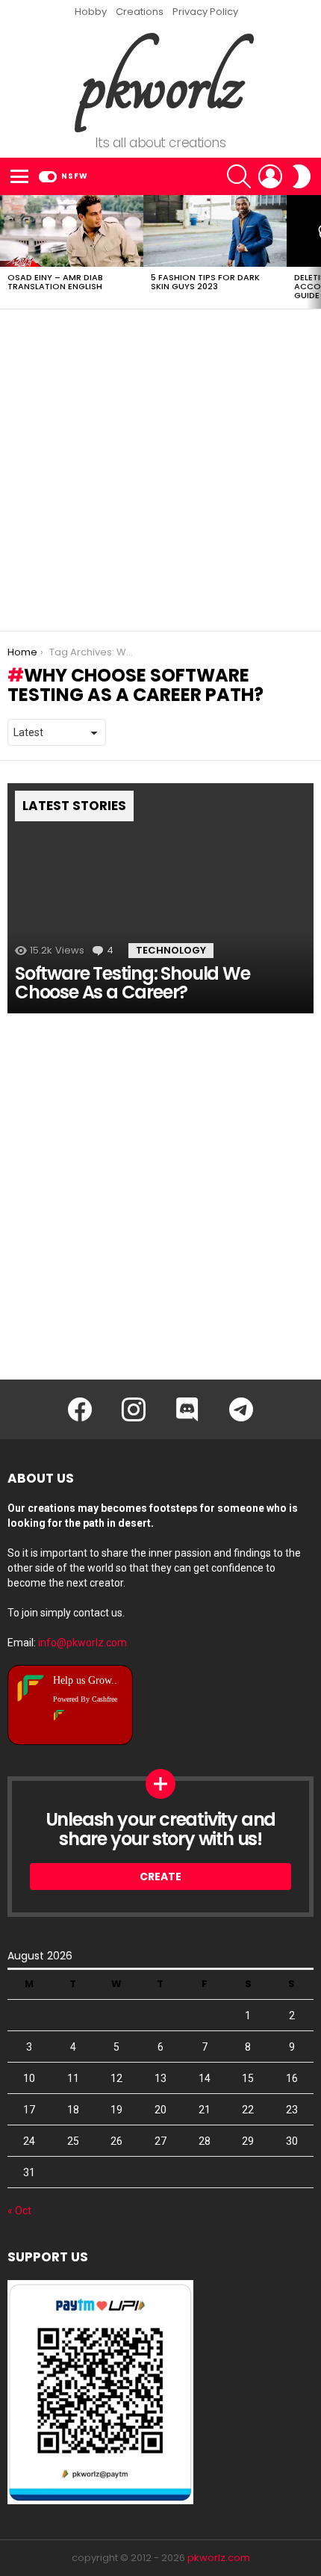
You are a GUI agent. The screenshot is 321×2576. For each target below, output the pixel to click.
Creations (140, 12)
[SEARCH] (239, 176)
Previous (7, 252)
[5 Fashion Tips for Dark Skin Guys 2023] (215, 231)
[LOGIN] (270, 176)
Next (314, 252)
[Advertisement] (160, 470)
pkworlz (161, 83)
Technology (171, 950)
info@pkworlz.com (82, 1643)
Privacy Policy (205, 12)
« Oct (19, 2211)
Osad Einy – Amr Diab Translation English (55, 282)
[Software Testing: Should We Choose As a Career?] (160, 898)
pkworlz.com (219, 2558)
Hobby (91, 12)
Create (160, 1877)
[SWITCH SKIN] (302, 176)
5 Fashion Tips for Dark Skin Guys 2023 (205, 282)
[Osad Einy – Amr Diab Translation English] (72, 231)
